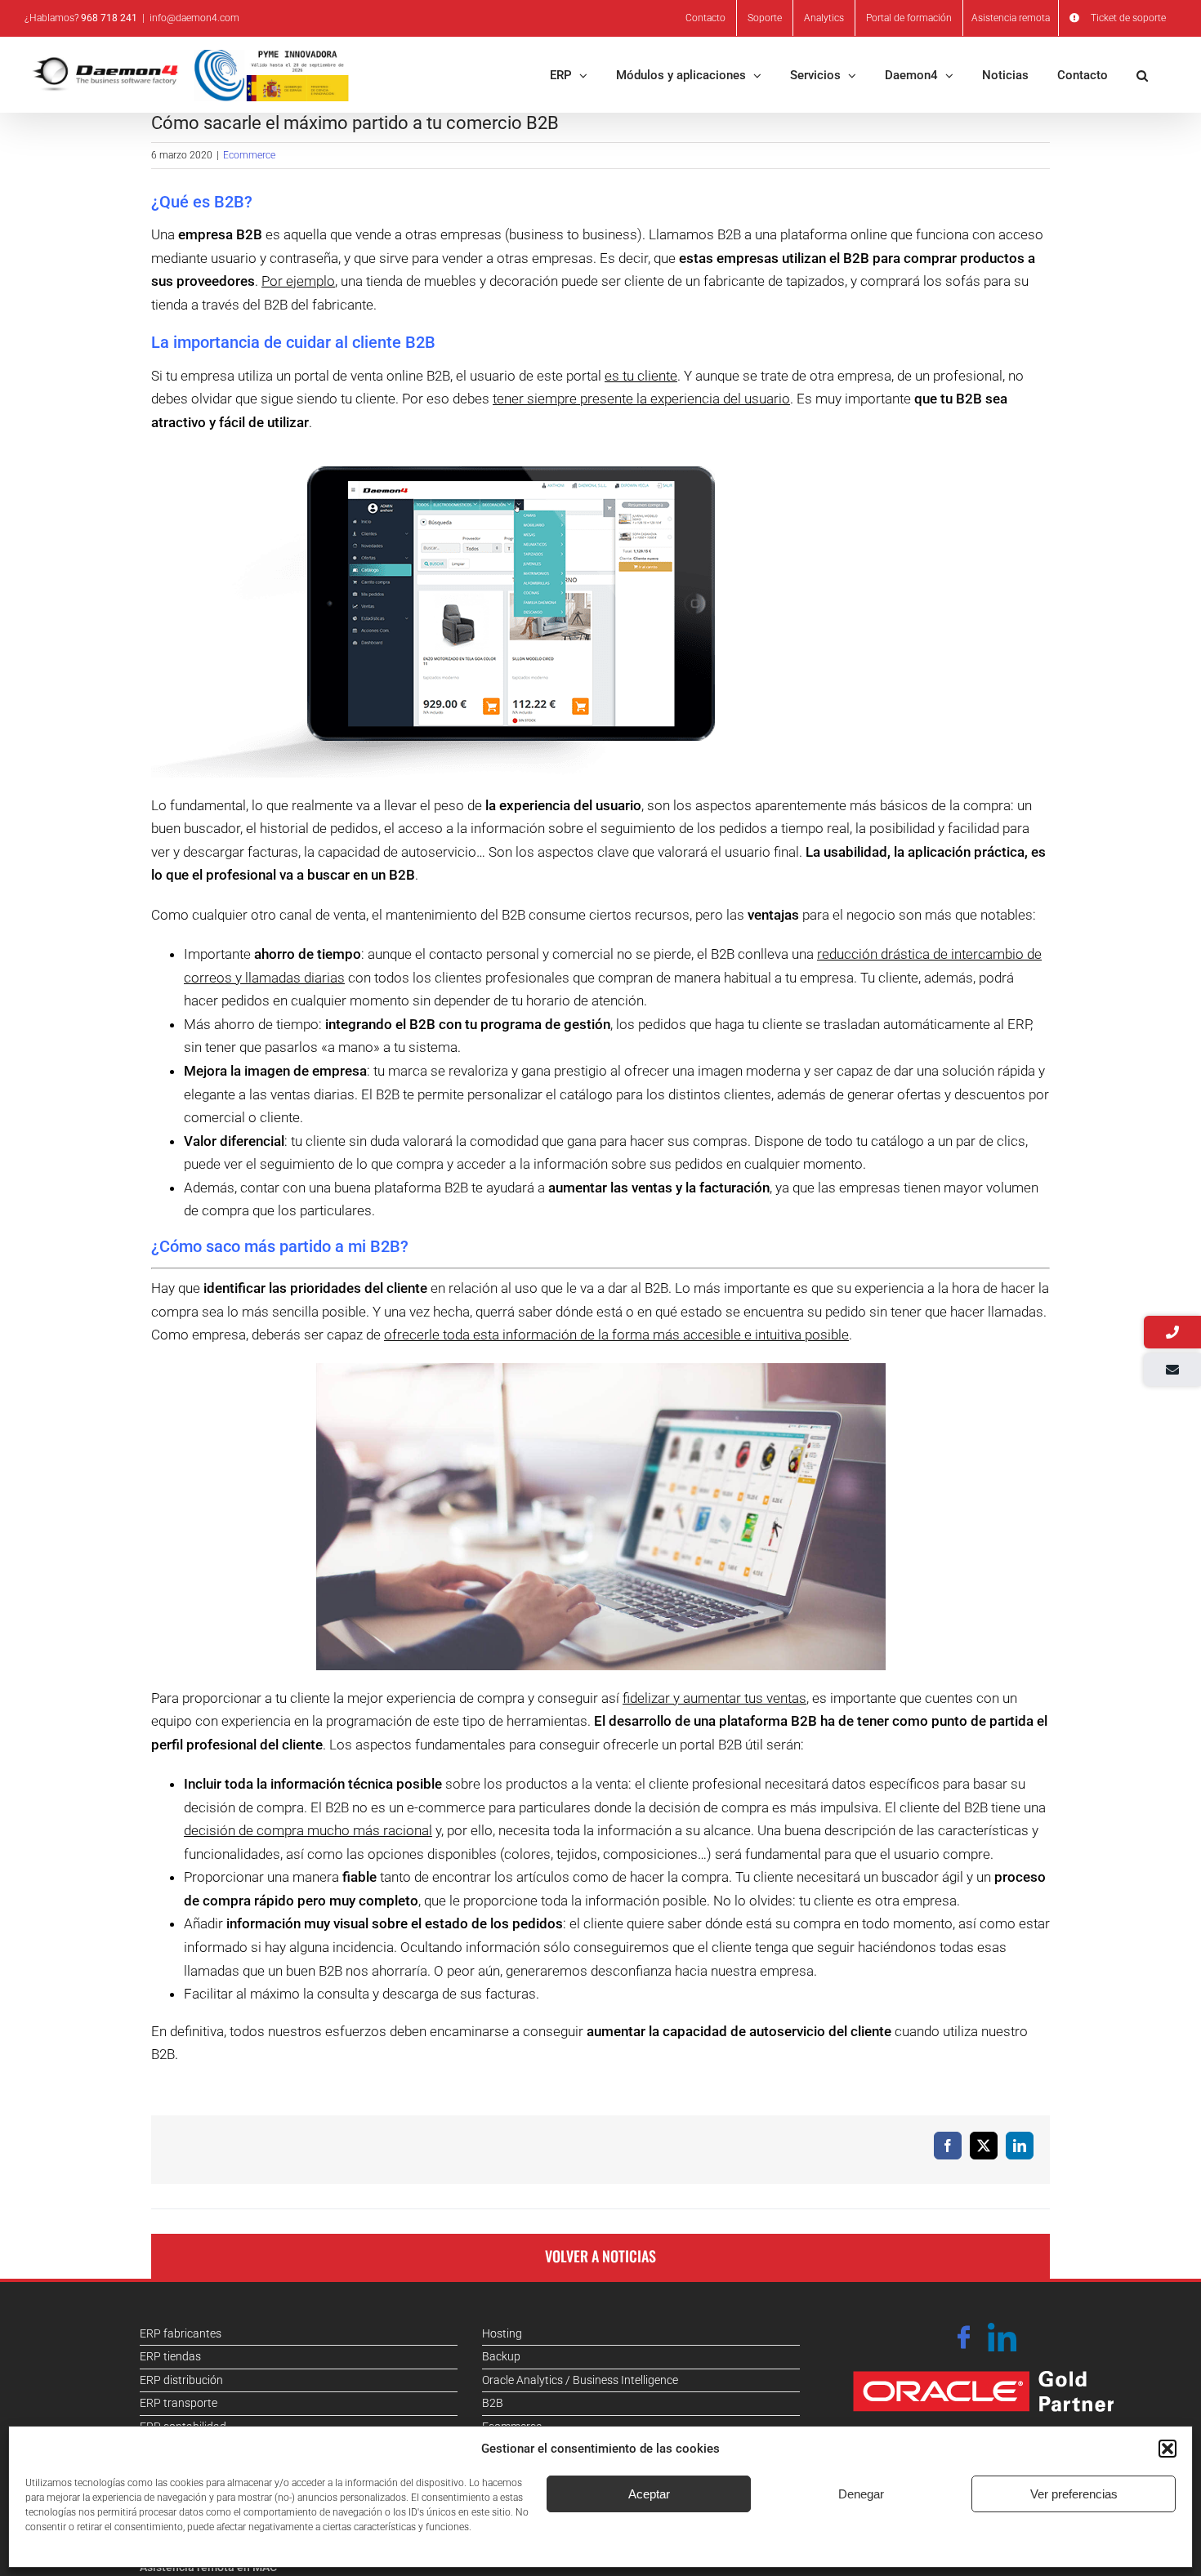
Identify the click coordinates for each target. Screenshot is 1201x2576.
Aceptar (649, 2494)
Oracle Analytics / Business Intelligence (580, 2380)
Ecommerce (249, 155)
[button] (1168, 2449)
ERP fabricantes (181, 2333)
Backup (501, 2356)
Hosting (502, 2333)
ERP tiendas (170, 2356)
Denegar (861, 2494)
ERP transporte (179, 2403)
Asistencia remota (1011, 18)
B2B (493, 2403)
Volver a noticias (600, 2256)
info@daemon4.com (194, 18)
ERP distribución (181, 2380)
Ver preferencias (1074, 2494)
